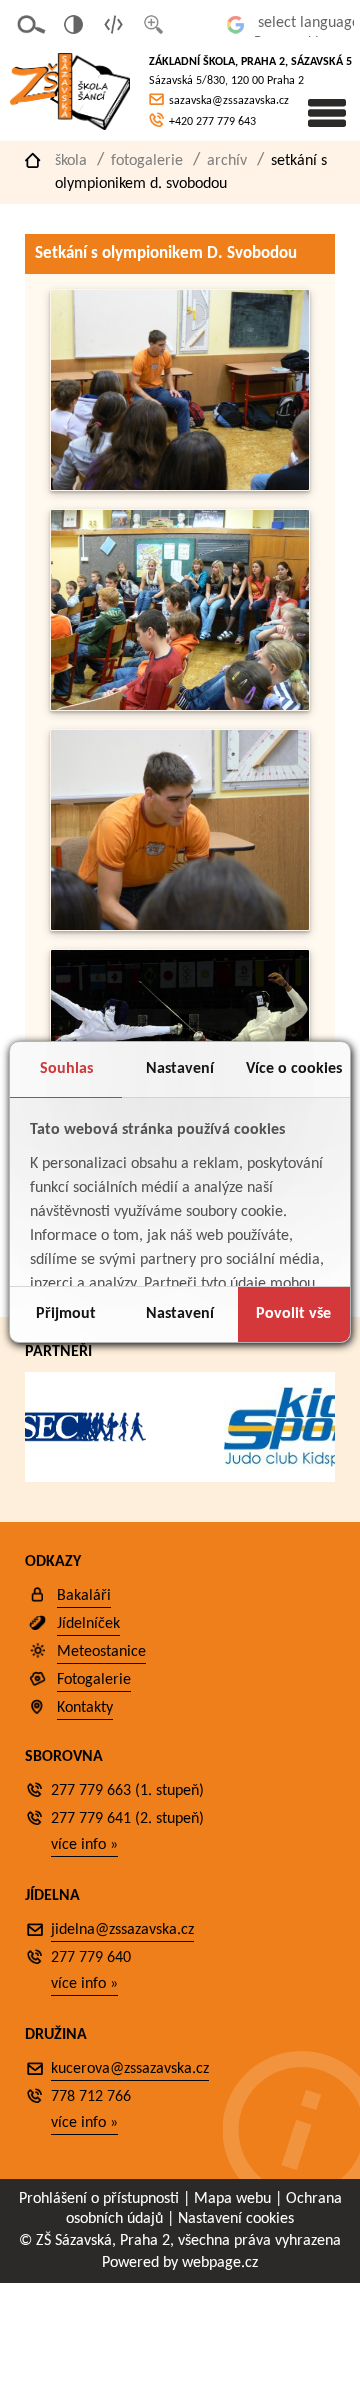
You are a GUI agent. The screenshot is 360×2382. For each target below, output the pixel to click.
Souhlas (66, 1069)
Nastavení (180, 1069)
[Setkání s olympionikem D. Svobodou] (180, 486)
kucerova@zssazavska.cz (130, 2069)
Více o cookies (294, 1069)
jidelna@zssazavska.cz (122, 1930)
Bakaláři (84, 1596)
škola (71, 161)
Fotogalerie (147, 161)
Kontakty (85, 1708)
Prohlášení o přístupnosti (99, 2199)
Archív (227, 161)
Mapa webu (232, 2199)
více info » (84, 1845)
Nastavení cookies (236, 2219)
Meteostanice (101, 1652)
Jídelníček (88, 1624)
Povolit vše (293, 1314)
